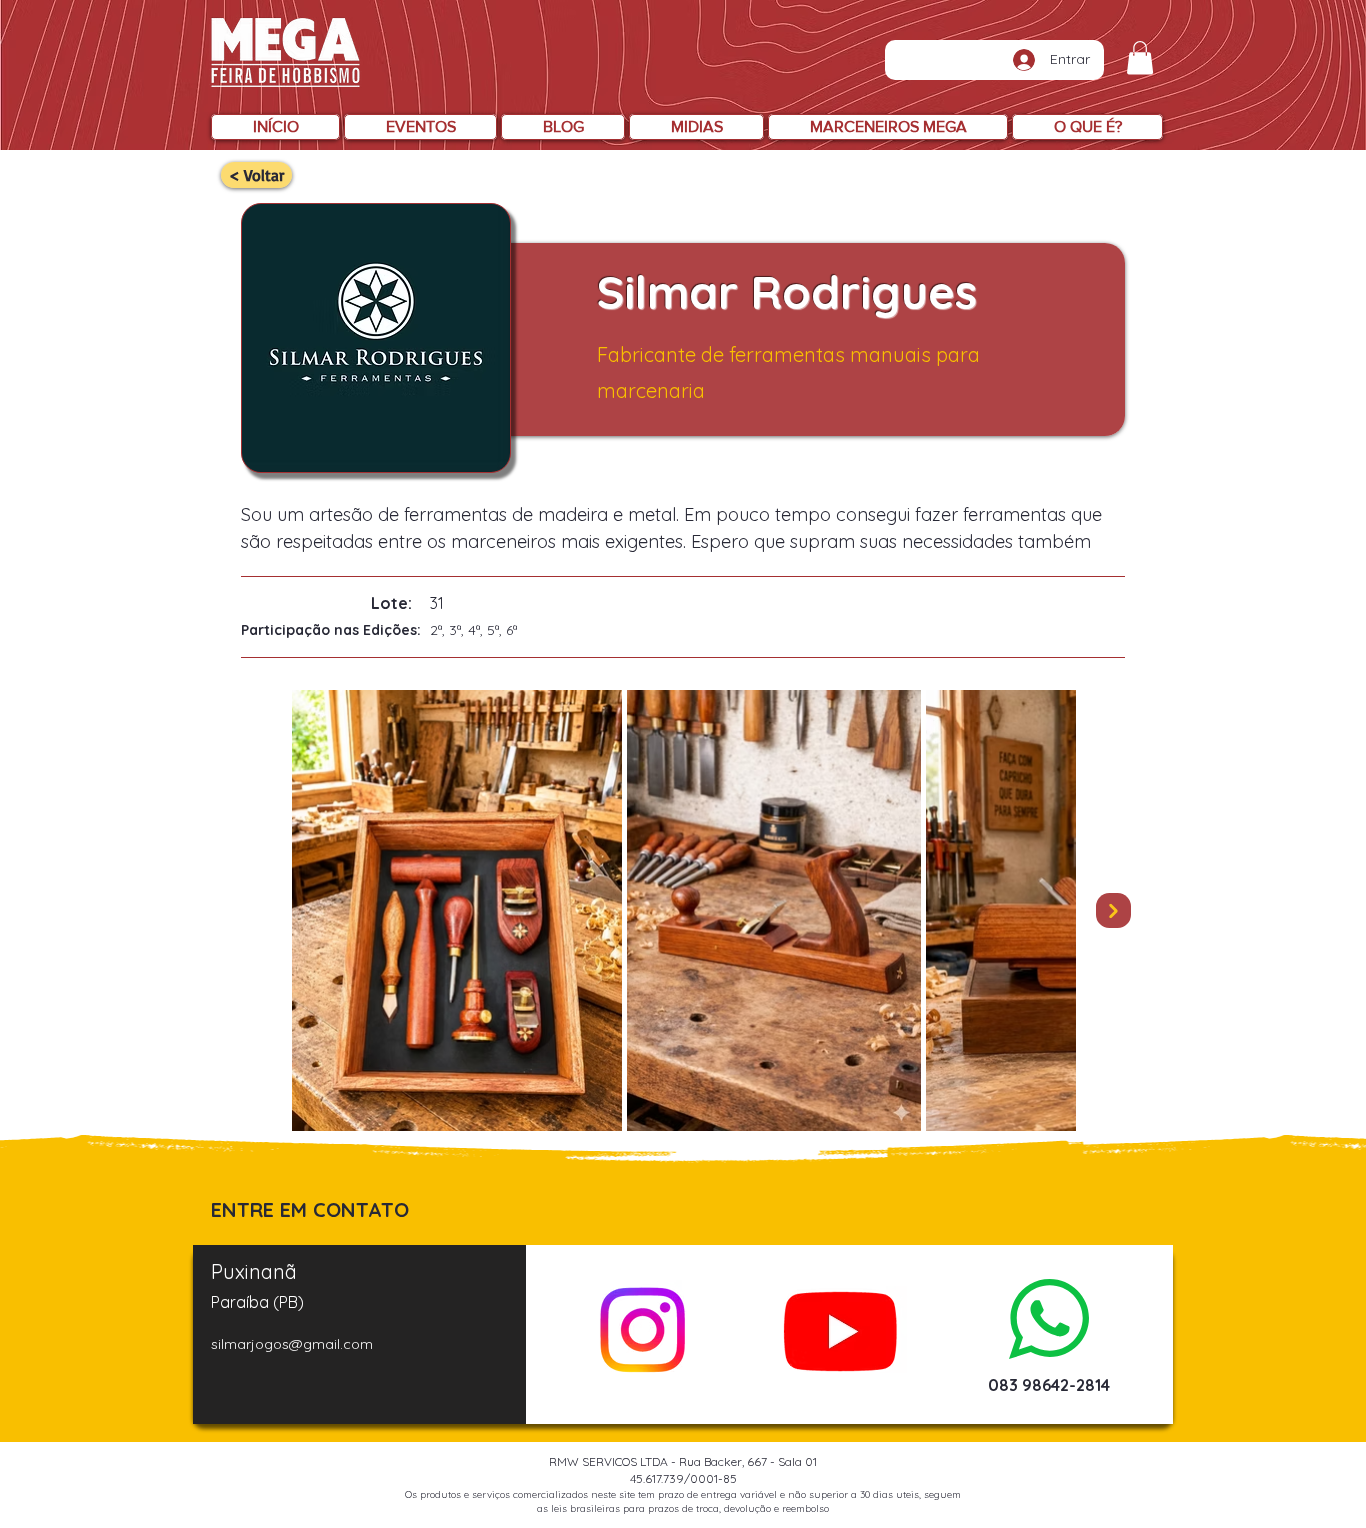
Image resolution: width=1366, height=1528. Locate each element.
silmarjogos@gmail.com (292, 1344)
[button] (1140, 57)
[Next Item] (1113, 910)
